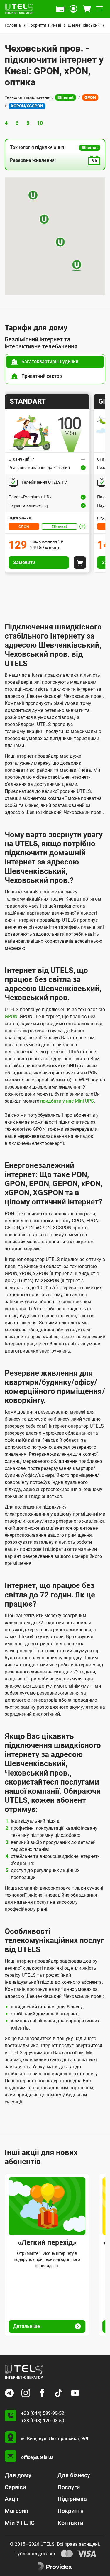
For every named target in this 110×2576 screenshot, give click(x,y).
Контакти (70, 2523)
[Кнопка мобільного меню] (99, 9)
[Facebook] (42, 2393)
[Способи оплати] (60, 9)
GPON (24, 527)
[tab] (55, 362)
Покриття (71, 2511)
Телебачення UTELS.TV (44, 482)
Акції (11, 2499)
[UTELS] (19, 9)
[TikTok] (59, 2393)
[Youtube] (75, 2393)
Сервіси (15, 2487)
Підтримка (72, 2499)
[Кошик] (87, 9)
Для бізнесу (74, 2475)
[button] (33, 196)
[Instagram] (26, 2393)
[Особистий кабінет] (73, 9)
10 (40, 123)
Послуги (69, 2487)
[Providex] (55, 2567)
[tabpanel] (55, 483)
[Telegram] (9, 2393)
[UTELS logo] (24, 2372)
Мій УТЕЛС (20, 2523)
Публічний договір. (35, 2554)
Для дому (18, 2475)
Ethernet (59, 527)
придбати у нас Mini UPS (67, 1101)
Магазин (16, 2511)
